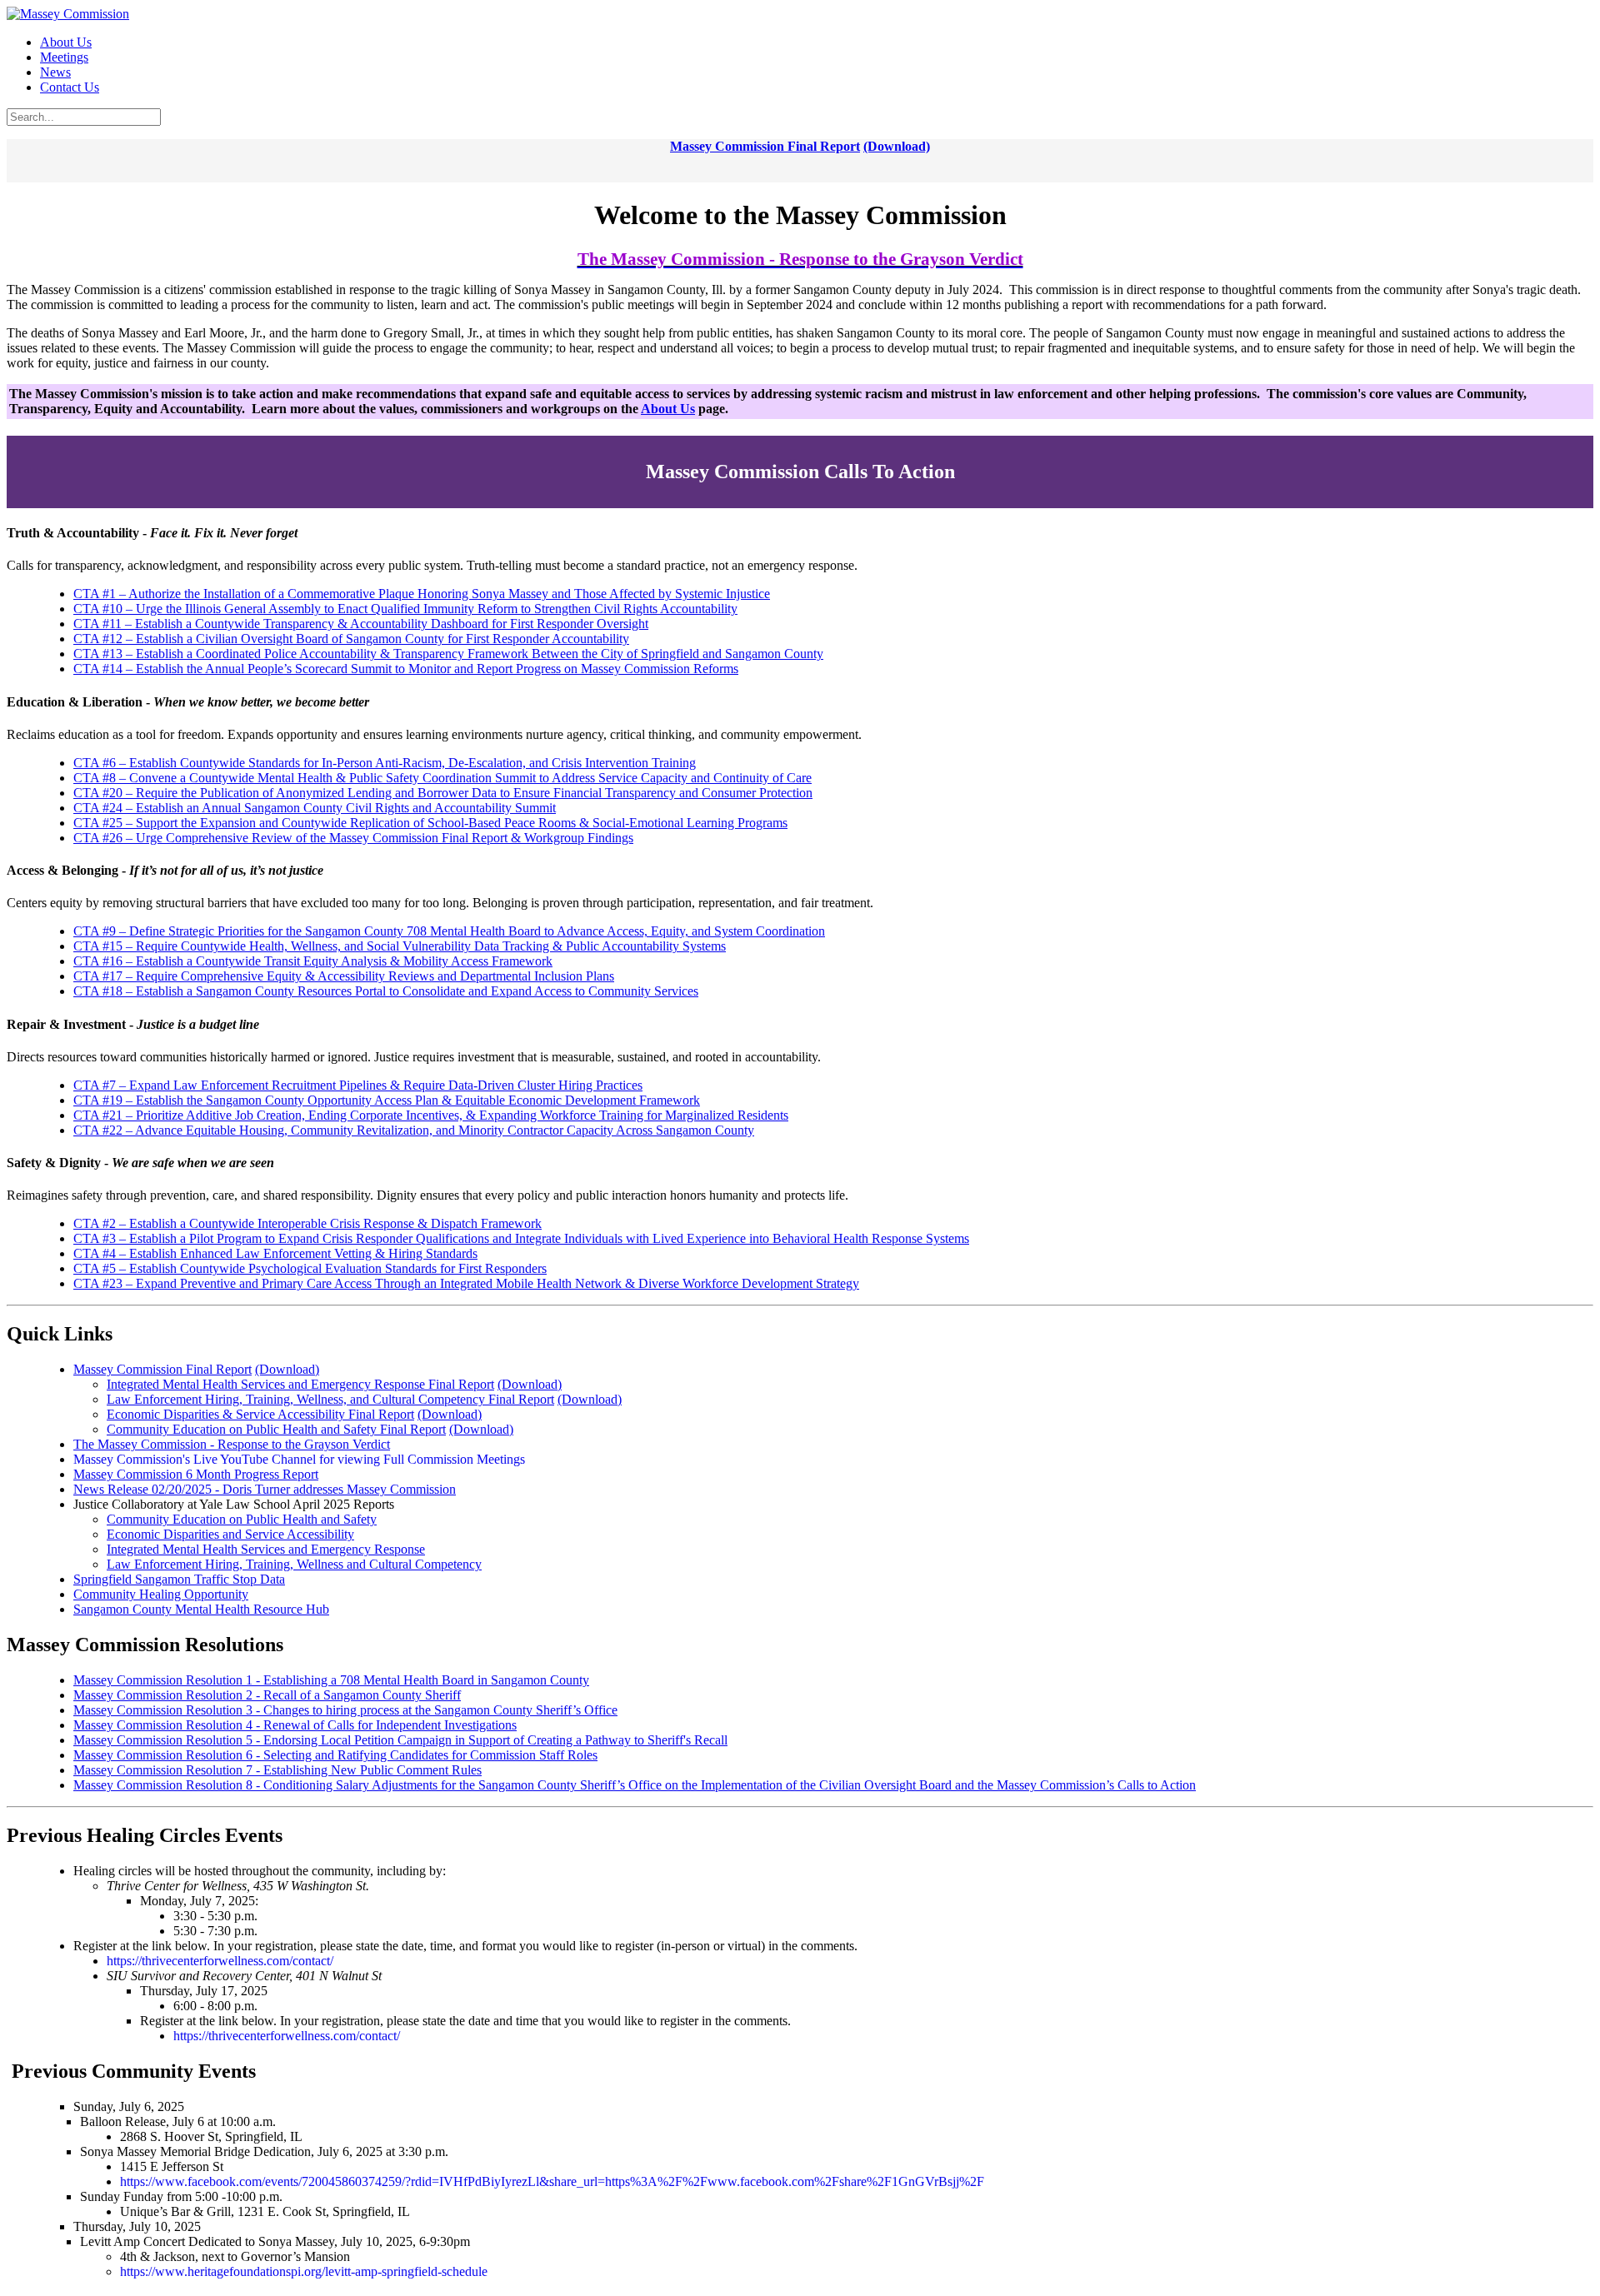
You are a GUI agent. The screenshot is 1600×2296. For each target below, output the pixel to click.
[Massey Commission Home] (68, 14)
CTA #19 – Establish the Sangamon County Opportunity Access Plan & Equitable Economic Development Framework (387, 1100)
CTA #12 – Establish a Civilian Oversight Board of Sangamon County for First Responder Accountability (351, 639)
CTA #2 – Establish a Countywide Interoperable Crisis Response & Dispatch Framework (307, 1223)
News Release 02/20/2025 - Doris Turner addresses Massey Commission (265, 1489)
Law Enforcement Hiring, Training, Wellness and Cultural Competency (294, 1564)
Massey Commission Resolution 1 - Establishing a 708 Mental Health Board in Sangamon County (331, 1680)
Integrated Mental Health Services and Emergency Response (266, 1549)
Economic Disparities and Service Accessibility (230, 1534)
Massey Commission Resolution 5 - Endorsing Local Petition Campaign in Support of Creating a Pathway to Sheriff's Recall (400, 1740)
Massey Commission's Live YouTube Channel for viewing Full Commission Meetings (299, 1459)
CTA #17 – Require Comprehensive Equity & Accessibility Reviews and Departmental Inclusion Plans (344, 976)
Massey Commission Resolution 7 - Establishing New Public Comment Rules (277, 1770)
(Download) (897, 146)
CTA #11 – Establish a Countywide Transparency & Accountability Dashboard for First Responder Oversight (361, 624)
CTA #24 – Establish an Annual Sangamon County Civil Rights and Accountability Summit (315, 808)
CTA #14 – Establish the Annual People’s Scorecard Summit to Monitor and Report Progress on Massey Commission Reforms (406, 669)
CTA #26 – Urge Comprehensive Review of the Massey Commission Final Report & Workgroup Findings (353, 838)
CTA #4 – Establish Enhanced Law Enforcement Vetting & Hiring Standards (275, 1253)
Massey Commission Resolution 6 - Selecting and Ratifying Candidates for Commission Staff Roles (335, 1755)
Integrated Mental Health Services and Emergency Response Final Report (300, 1384)
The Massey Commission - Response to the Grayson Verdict (232, 1444)
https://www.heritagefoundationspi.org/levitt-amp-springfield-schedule (304, 2271)
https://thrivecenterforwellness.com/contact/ (220, 1961)
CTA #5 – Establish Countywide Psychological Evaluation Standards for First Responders (310, 1268)
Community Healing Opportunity (161, 1594)
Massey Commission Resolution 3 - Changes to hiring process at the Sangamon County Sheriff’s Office (345, 1710)
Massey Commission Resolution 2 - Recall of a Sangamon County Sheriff (267, 1695)
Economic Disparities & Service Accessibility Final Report (260, 1414)
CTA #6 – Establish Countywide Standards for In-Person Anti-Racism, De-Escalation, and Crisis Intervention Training (385, 763)
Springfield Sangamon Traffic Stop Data (179, 1579)
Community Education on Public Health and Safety (242, 1519)
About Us (668, 409)
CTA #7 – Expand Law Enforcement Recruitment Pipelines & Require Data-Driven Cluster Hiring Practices (358, 1085)
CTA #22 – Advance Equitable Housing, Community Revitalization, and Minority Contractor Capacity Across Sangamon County (414, 1130)
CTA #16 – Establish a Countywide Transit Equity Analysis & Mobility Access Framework (313, 961)
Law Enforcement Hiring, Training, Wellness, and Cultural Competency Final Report (330, 1399)
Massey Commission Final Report (765, 146)
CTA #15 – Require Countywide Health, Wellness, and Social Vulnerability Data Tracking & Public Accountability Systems (400, 946)
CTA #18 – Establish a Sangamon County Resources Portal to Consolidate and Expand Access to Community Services (386, 991)
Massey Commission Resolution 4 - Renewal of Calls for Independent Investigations (295, 1725)
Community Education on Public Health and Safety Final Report (276, 1429)
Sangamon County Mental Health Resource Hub (201, 1609)
